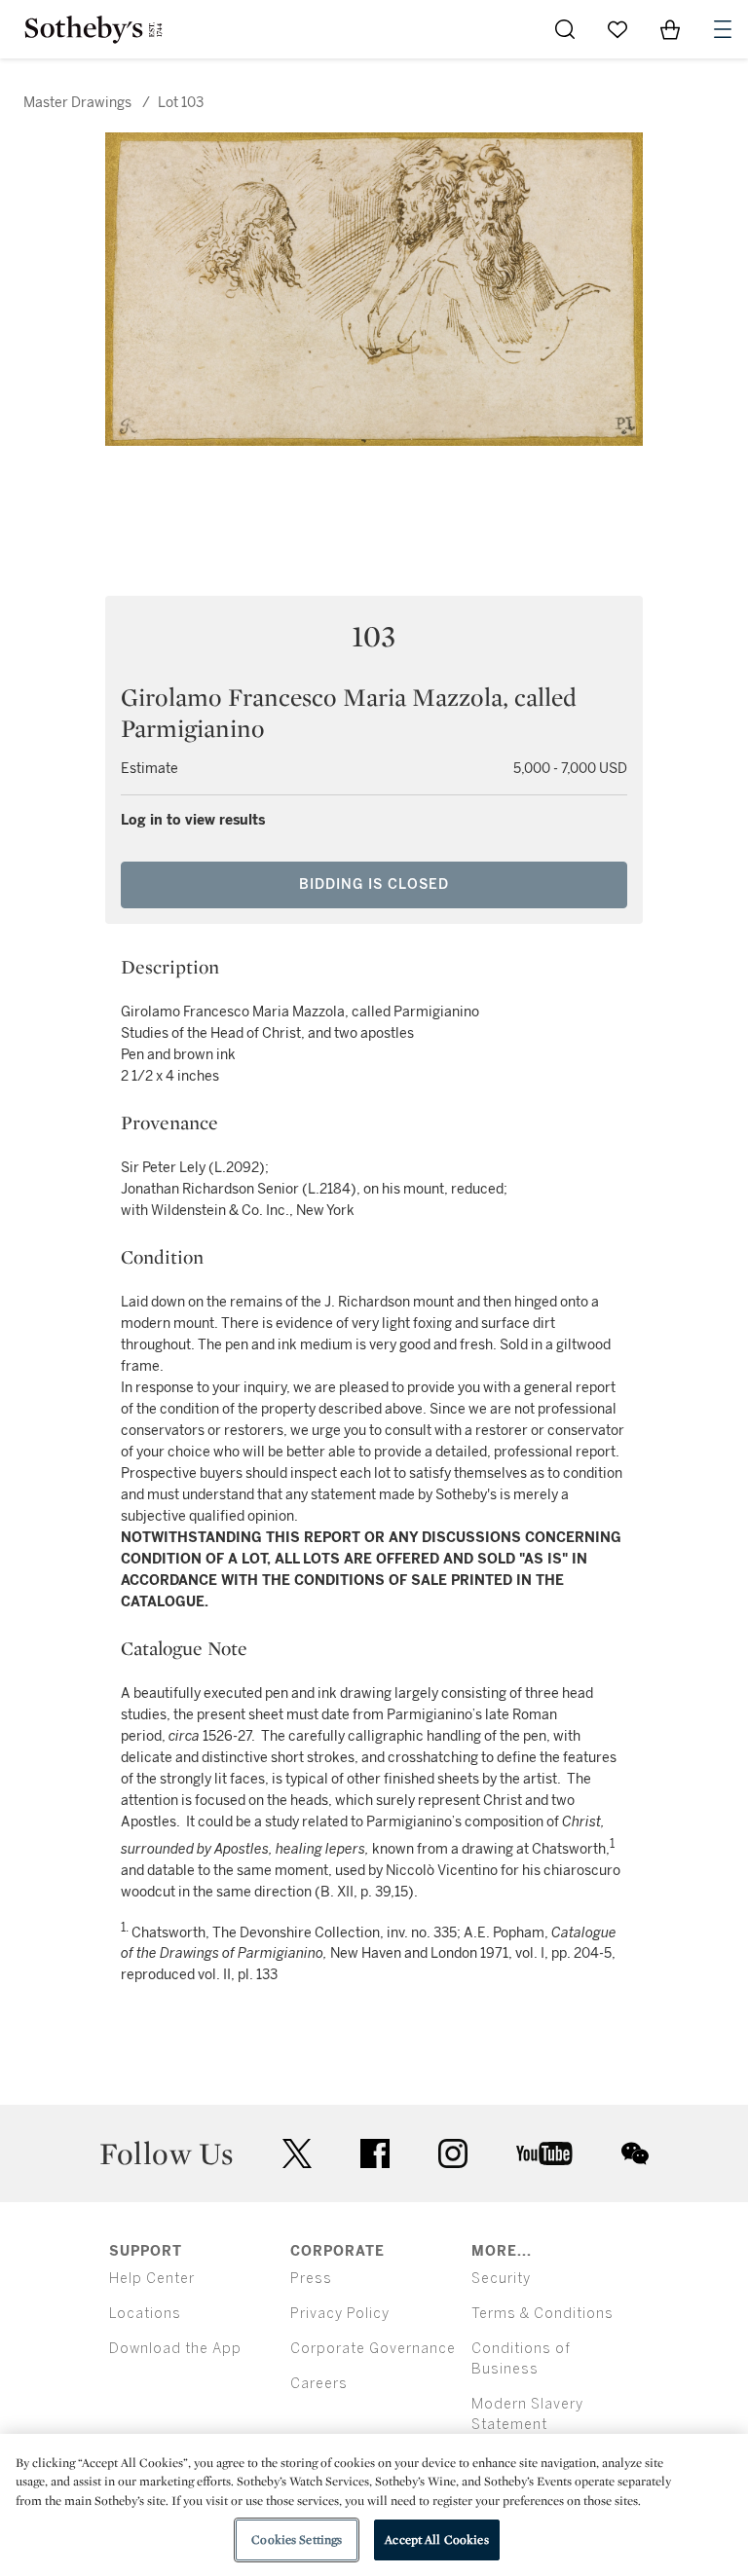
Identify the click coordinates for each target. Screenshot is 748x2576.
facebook (375, 2153)
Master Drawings (79, 103)
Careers (319, 2384)
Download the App (175, 2349)
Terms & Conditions (542, 2314)
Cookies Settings (297, 2539)
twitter (297, 2154)
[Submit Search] (565, 29)
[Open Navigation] (723, 29)
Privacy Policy (340, 2314)
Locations (145, 2314)
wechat (635, 2153)
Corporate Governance (373, 2349)
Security (501, 2279)
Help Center (152, 2279)
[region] (374, 2505)
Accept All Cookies (436, 2539)
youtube (544, 2153)
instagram (453, 2153)
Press (311, 2279)
